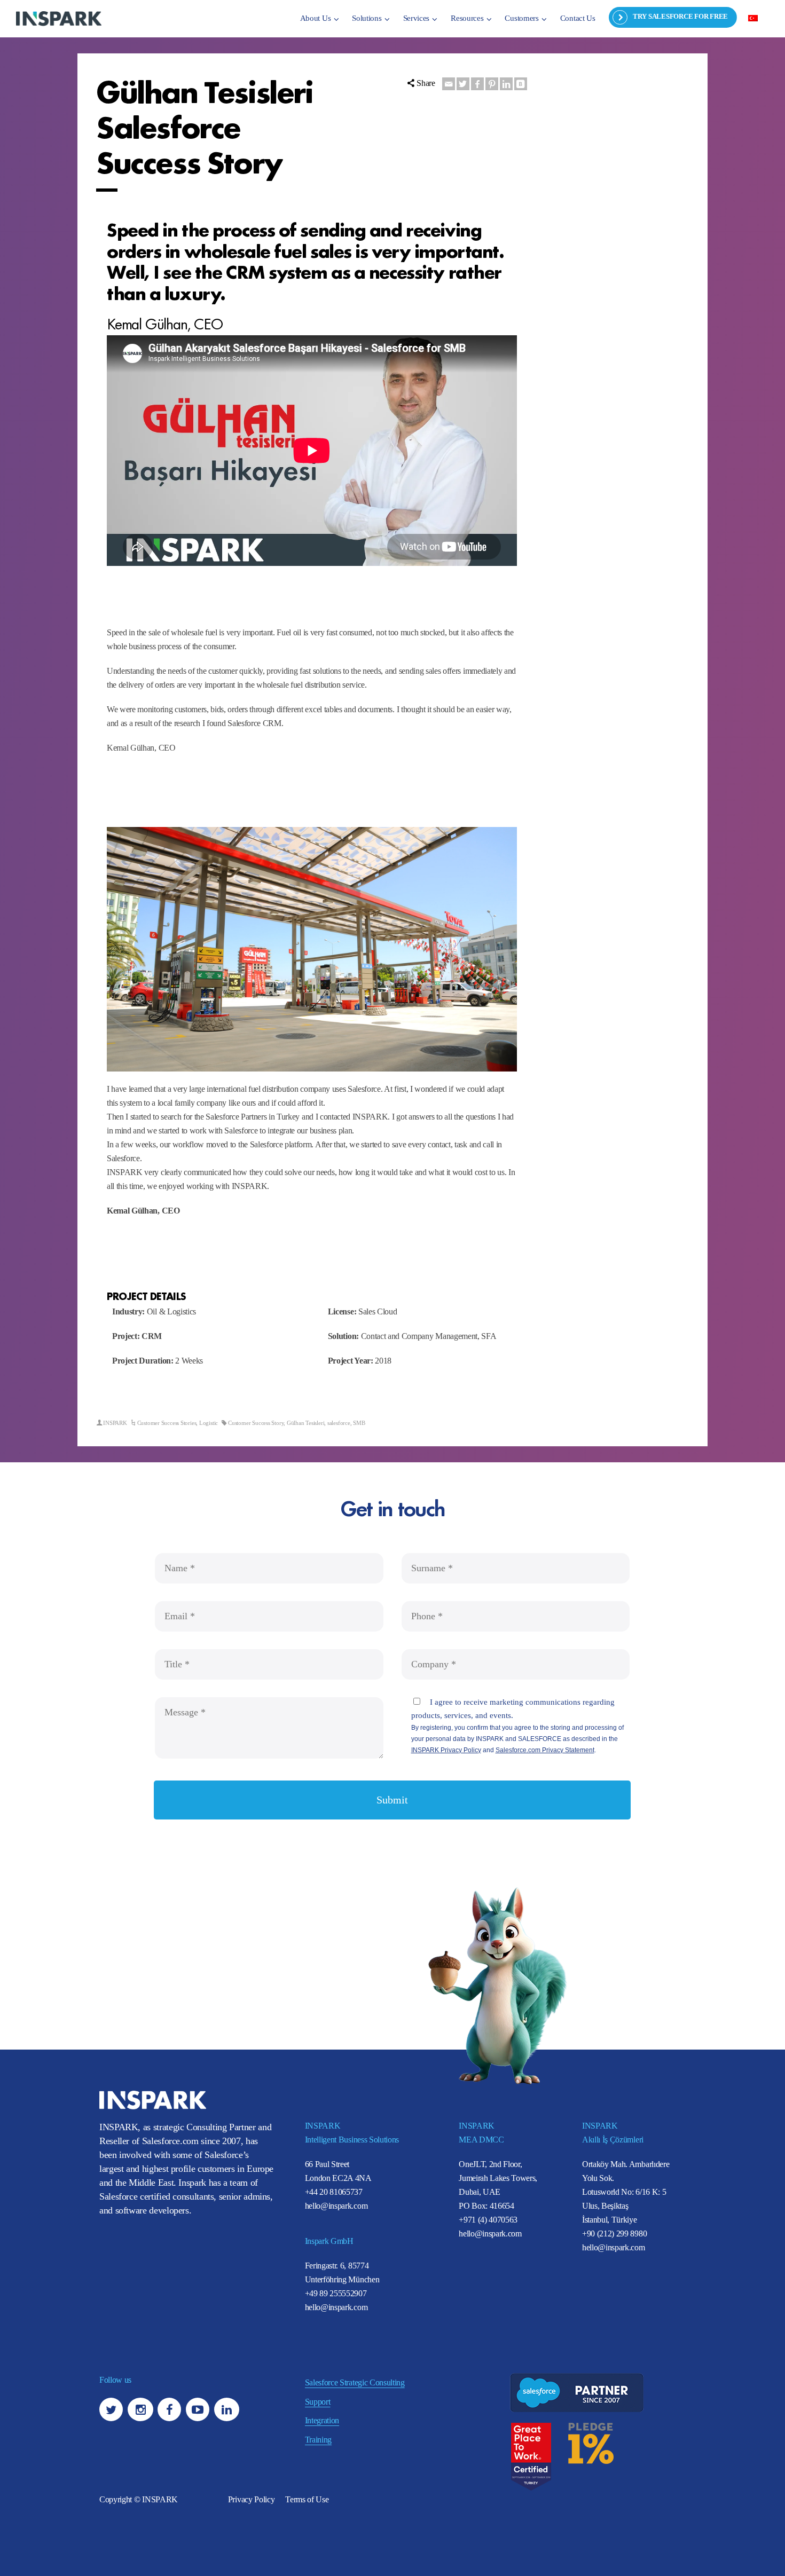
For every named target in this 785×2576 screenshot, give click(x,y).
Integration (322, 2420)
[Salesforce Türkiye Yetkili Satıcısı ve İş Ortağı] (59, 18)
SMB (359, 1423)
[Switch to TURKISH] (753, 18)
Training (318, 2440)
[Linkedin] (506, 84)
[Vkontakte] (521, 84)
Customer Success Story (256, 1423)
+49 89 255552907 (336, 2293)
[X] (463, 84)
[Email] (449, 84)
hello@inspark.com (336, 2206)
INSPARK (115, 1423)
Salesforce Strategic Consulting (355, 2382)
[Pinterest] (492, 84)
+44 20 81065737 (334, 2192)
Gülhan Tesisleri (305, 1423)
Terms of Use (307, 2499)
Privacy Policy (252, 2499)
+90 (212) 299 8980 (614, 2234)
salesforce (339, 1423)
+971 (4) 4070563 (488, 2220)
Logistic (209, 1423)
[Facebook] (477, 84)
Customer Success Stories (167, 1423)
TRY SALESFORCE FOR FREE (680, 16)
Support (318, 2402)
